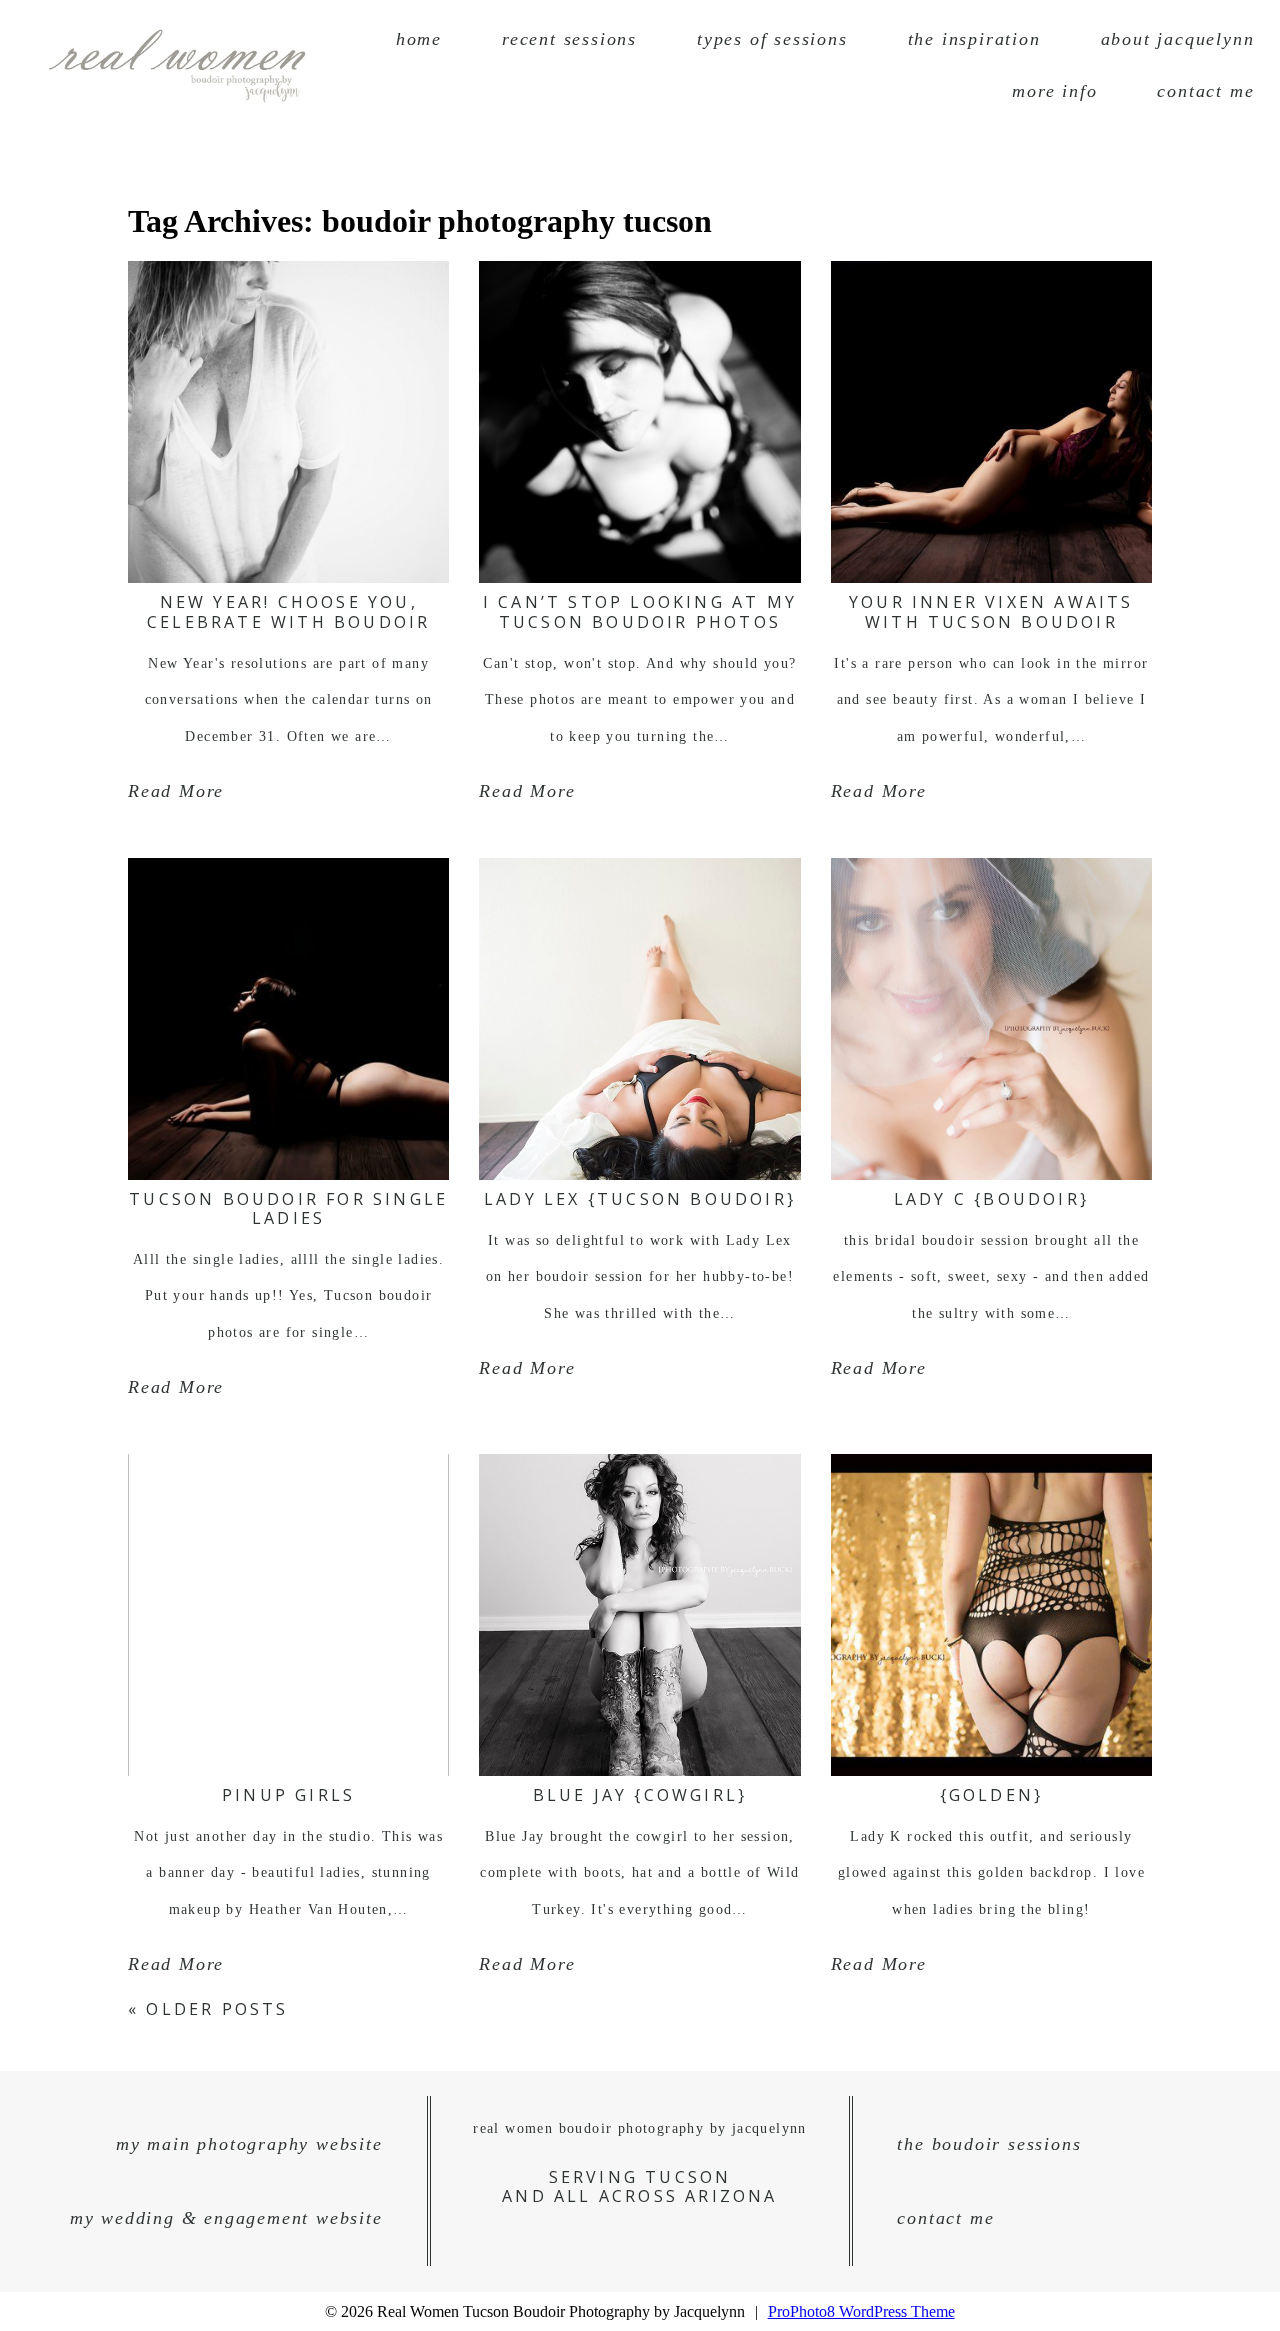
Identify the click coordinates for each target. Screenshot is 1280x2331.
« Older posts (208, 2009)
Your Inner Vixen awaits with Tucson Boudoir (991, 611)
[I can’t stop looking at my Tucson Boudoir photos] (639, 422)
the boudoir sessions (989, 2144)
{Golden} (992, 1795)
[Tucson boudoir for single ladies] (288, 1019)
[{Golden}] (991, 1615)
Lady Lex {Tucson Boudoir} (640, 1199)
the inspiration (974, 39)
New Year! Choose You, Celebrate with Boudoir (288, 611)
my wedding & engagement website (226, 2218)
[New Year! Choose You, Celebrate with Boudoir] (288, 422)
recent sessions (569, 39)
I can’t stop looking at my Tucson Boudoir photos (640, 611)
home (419, 39)
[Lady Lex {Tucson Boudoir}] (639, 1019)
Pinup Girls (288, 1795)
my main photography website (249, 2144)
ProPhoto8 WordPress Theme (861, 2311)
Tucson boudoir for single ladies (288, 1208)
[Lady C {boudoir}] (991, 1019)
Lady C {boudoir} (991, 1199)
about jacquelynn (1178, 39)
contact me (1205, 91)
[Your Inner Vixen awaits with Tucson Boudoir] (991, 422)
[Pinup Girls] (288, 1615)
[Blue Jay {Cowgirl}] (639, 1615)
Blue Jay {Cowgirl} (640, 1795)
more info (1054, 91)
